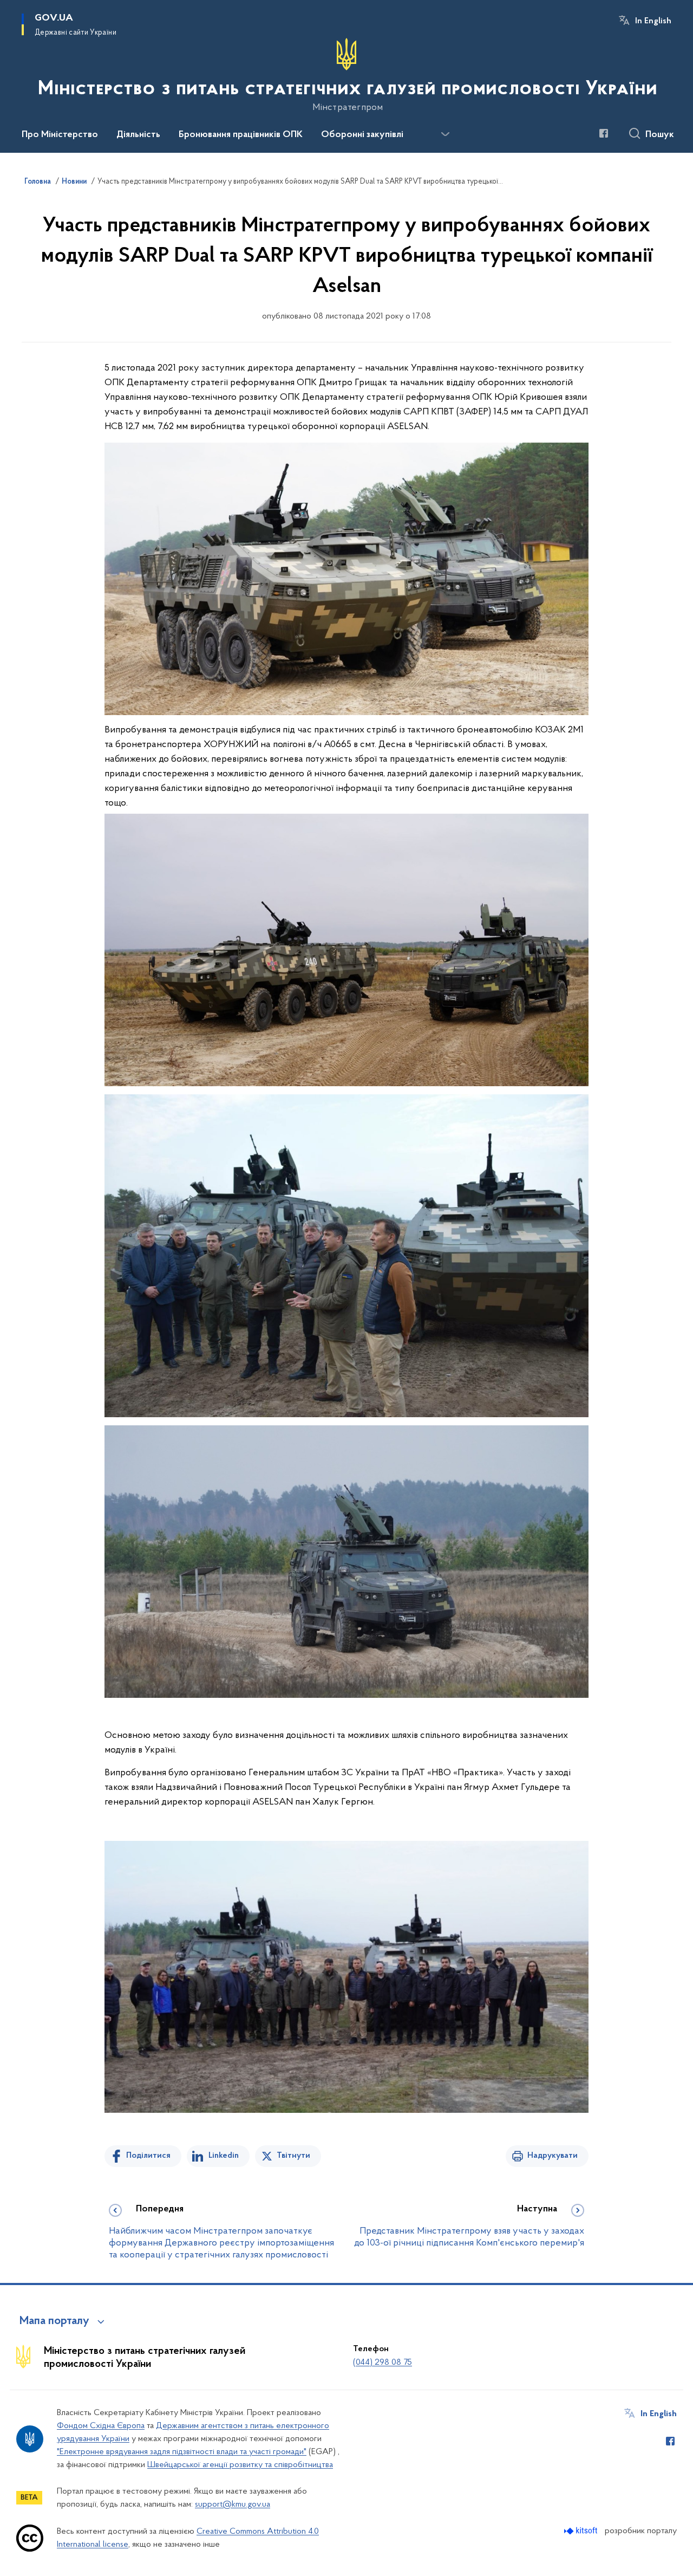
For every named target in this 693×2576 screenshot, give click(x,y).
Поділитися (148, 2156)
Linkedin (224, 2156)
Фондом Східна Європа (101, 2426)
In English (653, 21)
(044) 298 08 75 (383, 2363)
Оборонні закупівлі (362, 135)
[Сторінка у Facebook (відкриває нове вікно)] (604, 133)
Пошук (660, 135)
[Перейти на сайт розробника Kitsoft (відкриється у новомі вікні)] (582, 2531)
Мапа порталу (54, 2321)
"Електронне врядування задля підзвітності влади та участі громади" (182, 2452)
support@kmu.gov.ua (233, 2504)
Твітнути (293, 2156)
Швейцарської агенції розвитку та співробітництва (240, 2465)
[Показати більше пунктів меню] (445, 134)
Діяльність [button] (138, 135)
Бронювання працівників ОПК (241, 135)
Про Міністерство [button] (60, 135)
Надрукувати (553, 2156)
